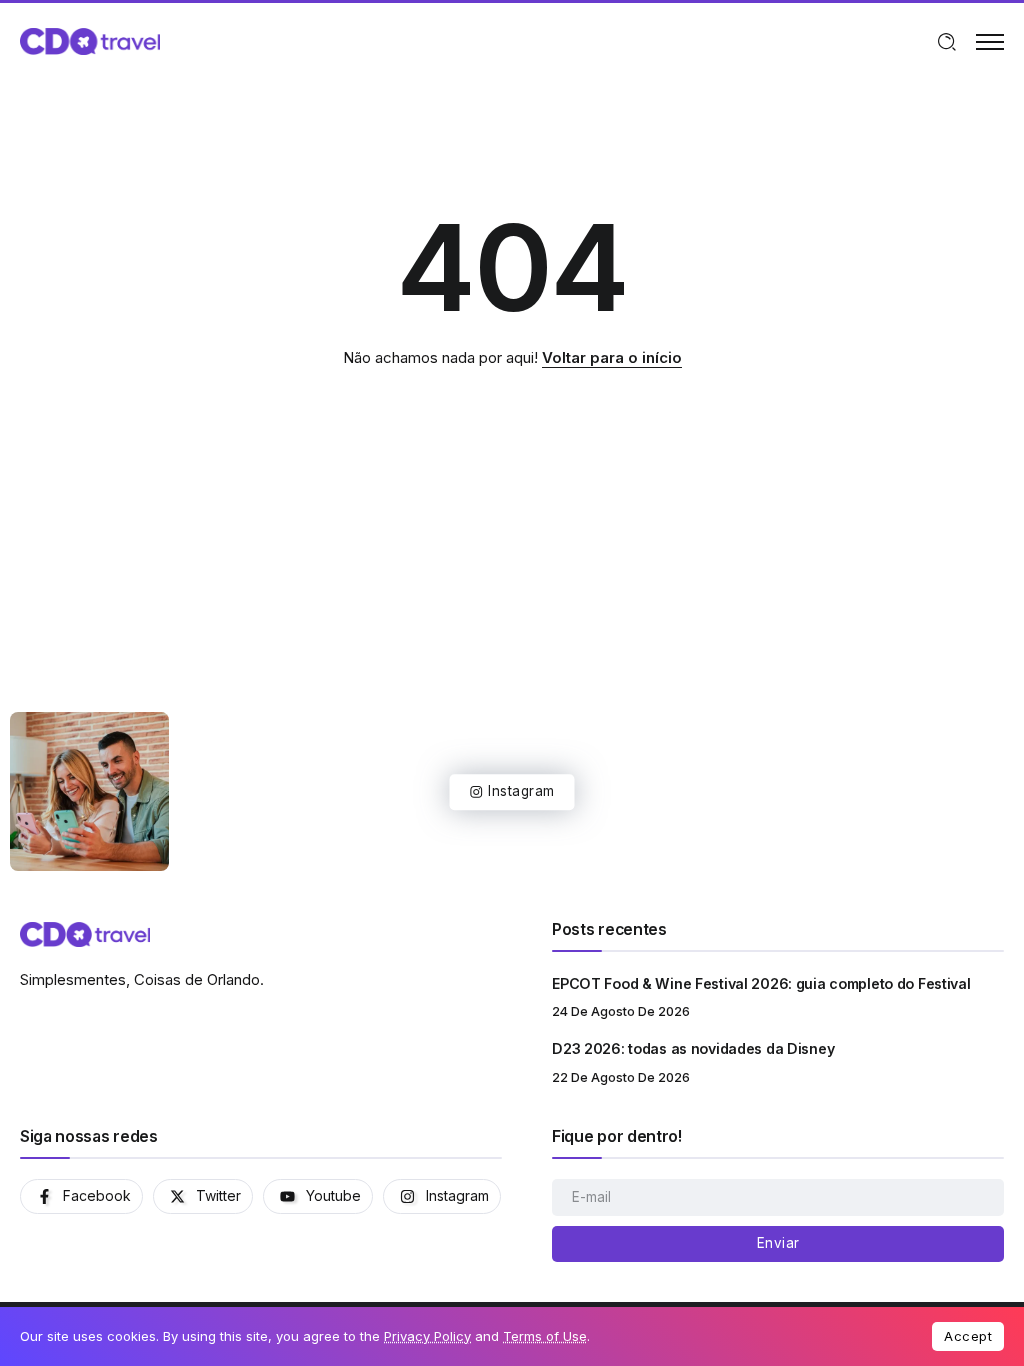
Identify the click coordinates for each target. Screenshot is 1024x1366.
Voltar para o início (612, 357)
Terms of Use (545, 1336)
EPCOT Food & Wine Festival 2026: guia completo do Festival (761, 983)
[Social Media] (81, 1196)
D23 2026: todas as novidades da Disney (693, 1048)
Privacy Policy (427, 1336)
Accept (968, 1336)
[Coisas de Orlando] (90, 40)
